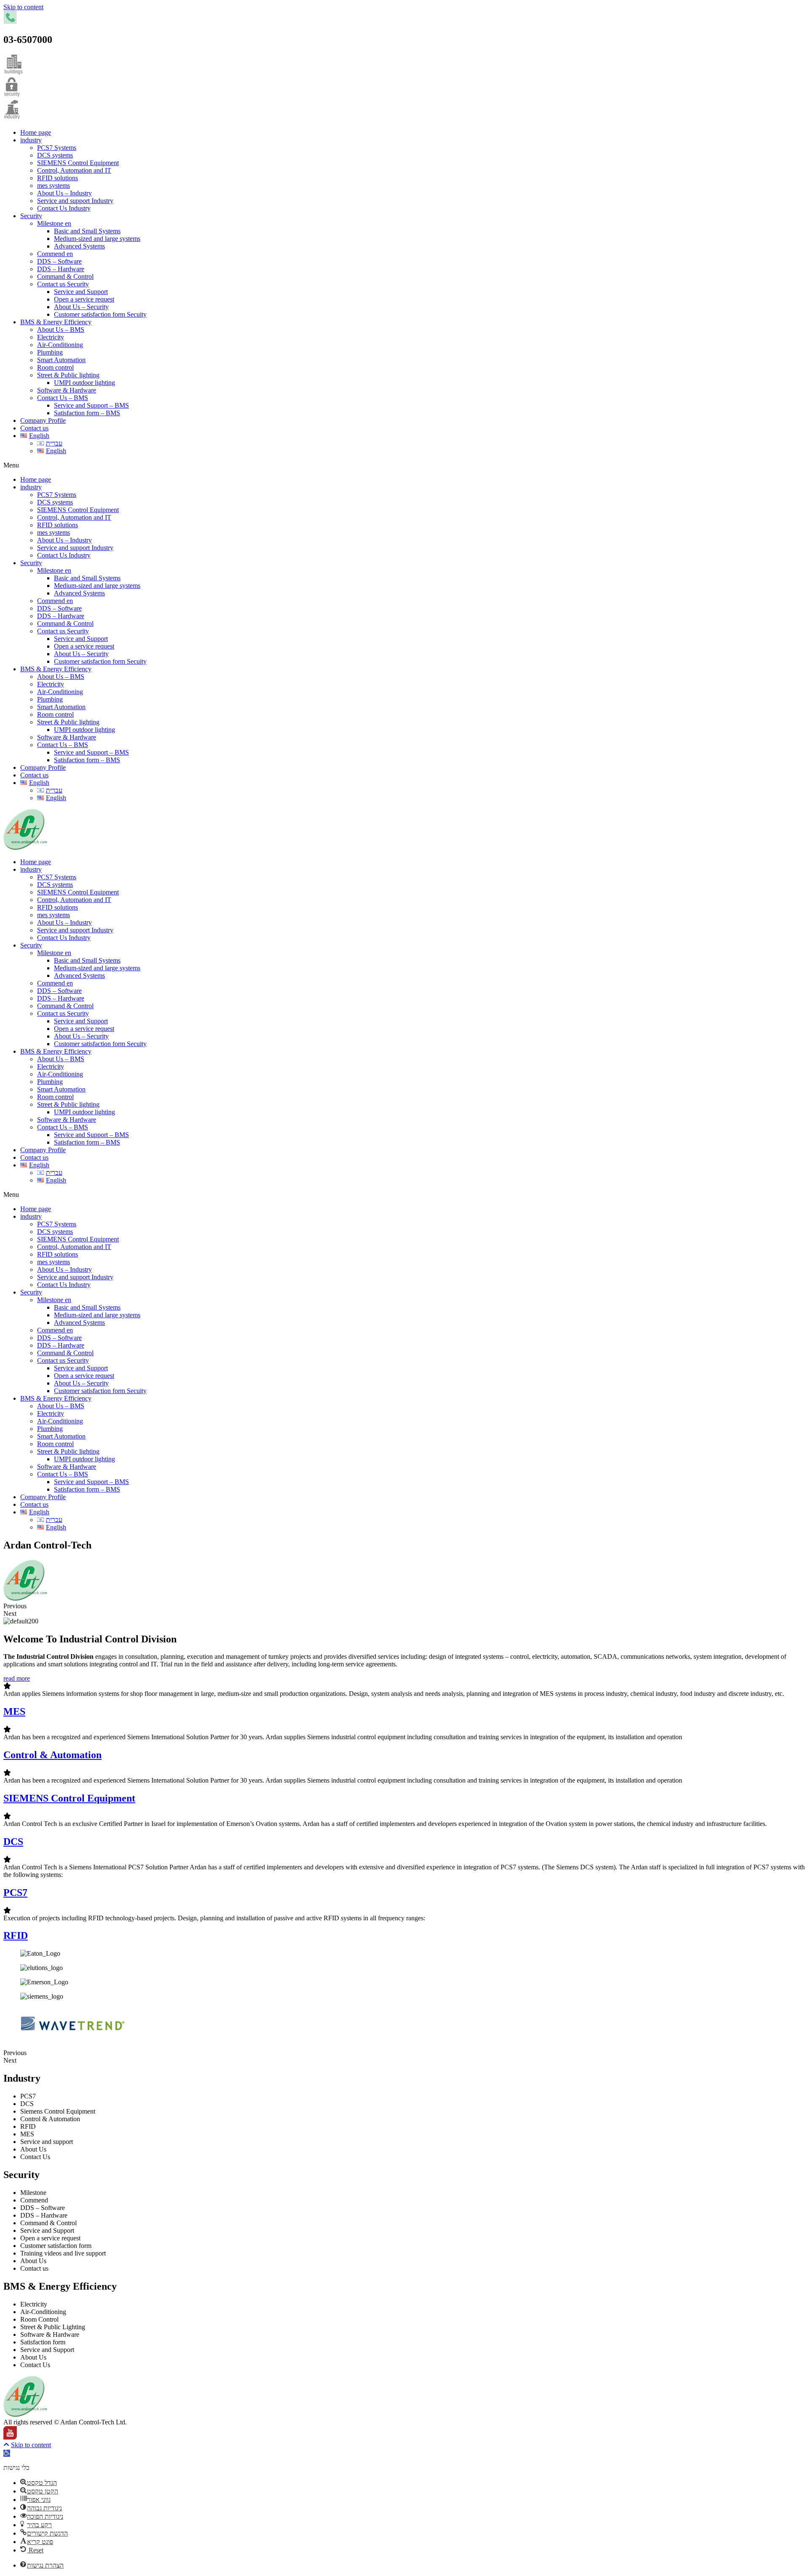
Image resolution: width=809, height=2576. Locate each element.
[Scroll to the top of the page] (6, 2445)
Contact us (34, 428)
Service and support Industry (75, 201)
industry (31, 140)
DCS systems (55, 155)
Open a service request (84, 299)
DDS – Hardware (61, 269)
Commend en (55, 254)
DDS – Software (59, 261)
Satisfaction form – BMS (87, 413)
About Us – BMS (61, 330)
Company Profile (43, 420)
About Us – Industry (64, 193)
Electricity (51, 337)
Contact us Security (63, 284)
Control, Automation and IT (74, 170)
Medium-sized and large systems (97, 239)
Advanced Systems (79, 246)
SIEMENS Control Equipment (78, 163)
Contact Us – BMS (63, 398)
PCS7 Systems (57, 148)
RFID (16, 1935)
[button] (404, 465)
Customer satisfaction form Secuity (100, 314)
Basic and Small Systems (87, 231)
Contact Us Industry (64, 208)
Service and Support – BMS (91, 405)
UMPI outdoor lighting (84, 383)
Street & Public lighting (68, 375)
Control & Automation (52, 1755)
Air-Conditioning (60, 345)
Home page (36, 132)
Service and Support (81, 292)
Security (31, 216)
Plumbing (50, 352)
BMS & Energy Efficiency (56, 322)
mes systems (54, 186)
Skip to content (23, 7)
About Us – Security (81, 307)
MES (14, 1711)
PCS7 (15, 1893)
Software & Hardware (67, 390)
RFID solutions (58, 178)
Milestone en (54, 223)
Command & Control (65, 276)
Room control (55, 367)
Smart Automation (61, 360)
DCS (13, 1842)
